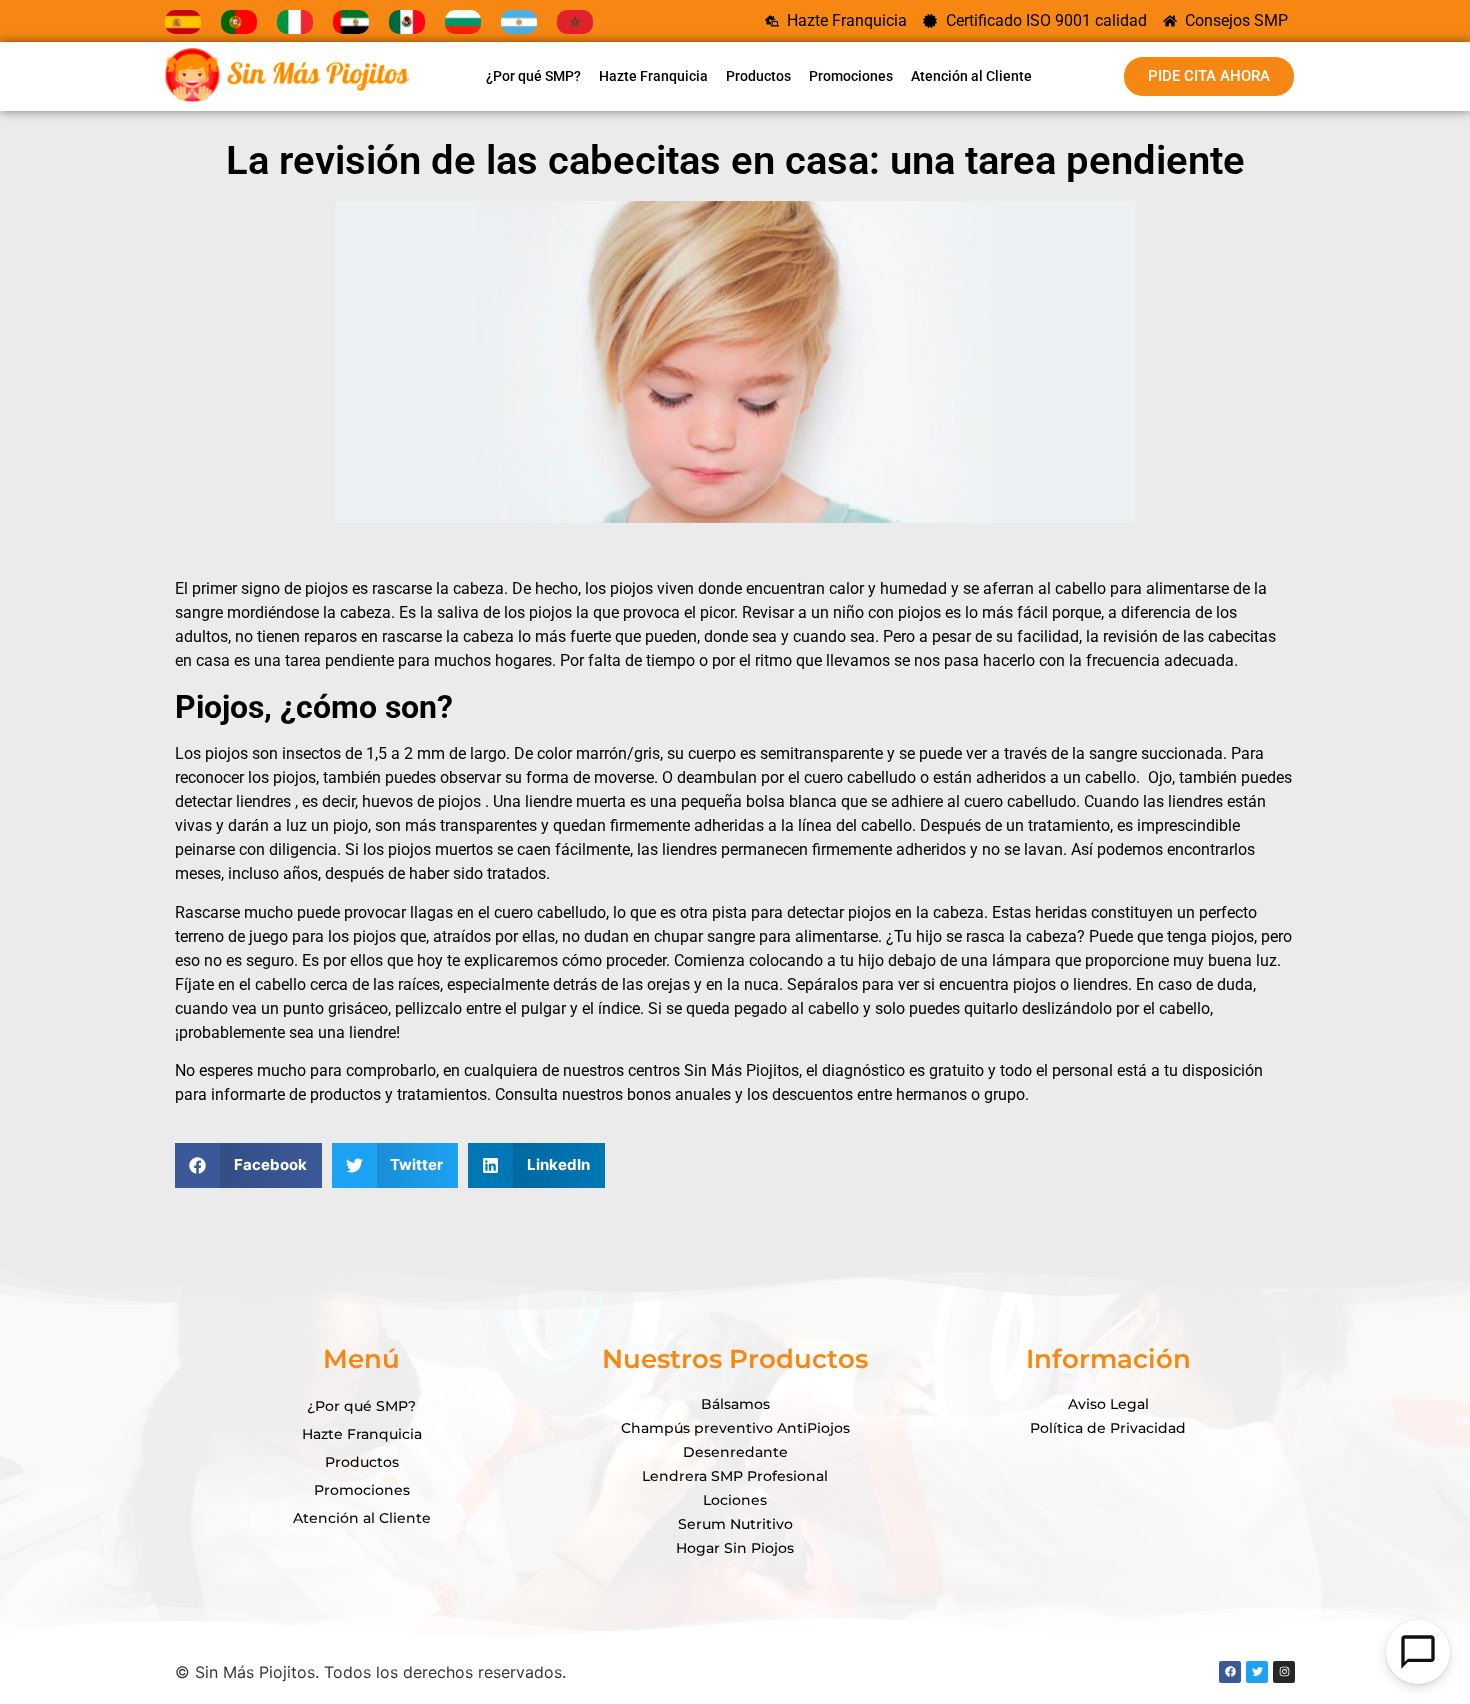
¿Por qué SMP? (533, 76)
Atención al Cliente (971, 76)
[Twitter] (1257, 1672)
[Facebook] (1230, 1672)
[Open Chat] (1418, 1652)
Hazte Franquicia (653, 76)
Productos (758, 76)
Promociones (851, 76)
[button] (248, 1165)
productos (345, 1094)
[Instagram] (1284, 1672)
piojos (324, 588)
